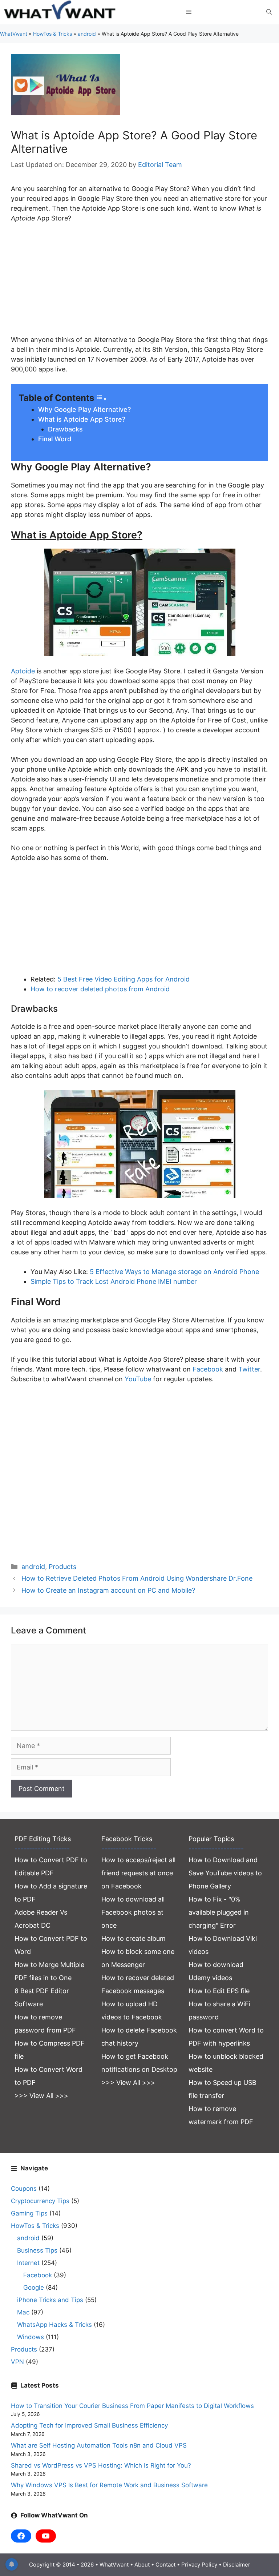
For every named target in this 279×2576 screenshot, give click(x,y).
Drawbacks (65, 429)
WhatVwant (14, 34)
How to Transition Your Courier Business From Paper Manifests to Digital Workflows (132, 2406)
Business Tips (37, 2250)
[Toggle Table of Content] (101, 399)
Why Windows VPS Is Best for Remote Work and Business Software (109, 2485)
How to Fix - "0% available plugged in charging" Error (219, 1912)
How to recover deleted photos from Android (100, 989)
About (142, 2565)
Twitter (249, 1369)
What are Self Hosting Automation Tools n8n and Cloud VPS (99, 2445)
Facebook (208, 1369)
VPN (17, 2362)
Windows (31, 2337)
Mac (23, 2312)
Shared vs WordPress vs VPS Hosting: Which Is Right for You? (101, 2465)
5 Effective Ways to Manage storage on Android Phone (174, 1272)
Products (62, 1567)
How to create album (134, 1938)
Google (34, 2288)
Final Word (55, 439)
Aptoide (23, 671)
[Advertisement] (139, 284)
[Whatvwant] (61, 12)
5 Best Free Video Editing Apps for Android (124, 979)
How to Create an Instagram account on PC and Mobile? (108, 1590)
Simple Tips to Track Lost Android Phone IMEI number (114, 1281)
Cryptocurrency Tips (40, 2201)
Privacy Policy (199, 2565)
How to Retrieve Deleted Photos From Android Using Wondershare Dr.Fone (137, 1578)
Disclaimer (237, 2565)
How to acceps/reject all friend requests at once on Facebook (138, 1873)
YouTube (138, 1379)
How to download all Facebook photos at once (133, 1912)
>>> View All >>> (41, 2096)
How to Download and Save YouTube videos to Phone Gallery (225, 1873)
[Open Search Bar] (269, 12)
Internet (28, 2263)
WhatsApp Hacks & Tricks (54, 2325)
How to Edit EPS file (219, 1991)
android (87, 34)
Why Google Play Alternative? (84, 409)
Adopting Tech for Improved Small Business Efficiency (89, 2425)
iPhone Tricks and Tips (50, 2300)
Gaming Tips (29, 2213)
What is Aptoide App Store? (82, 419)
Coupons (24, 2189)
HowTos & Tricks (52, 34)
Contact (165, 2565)
